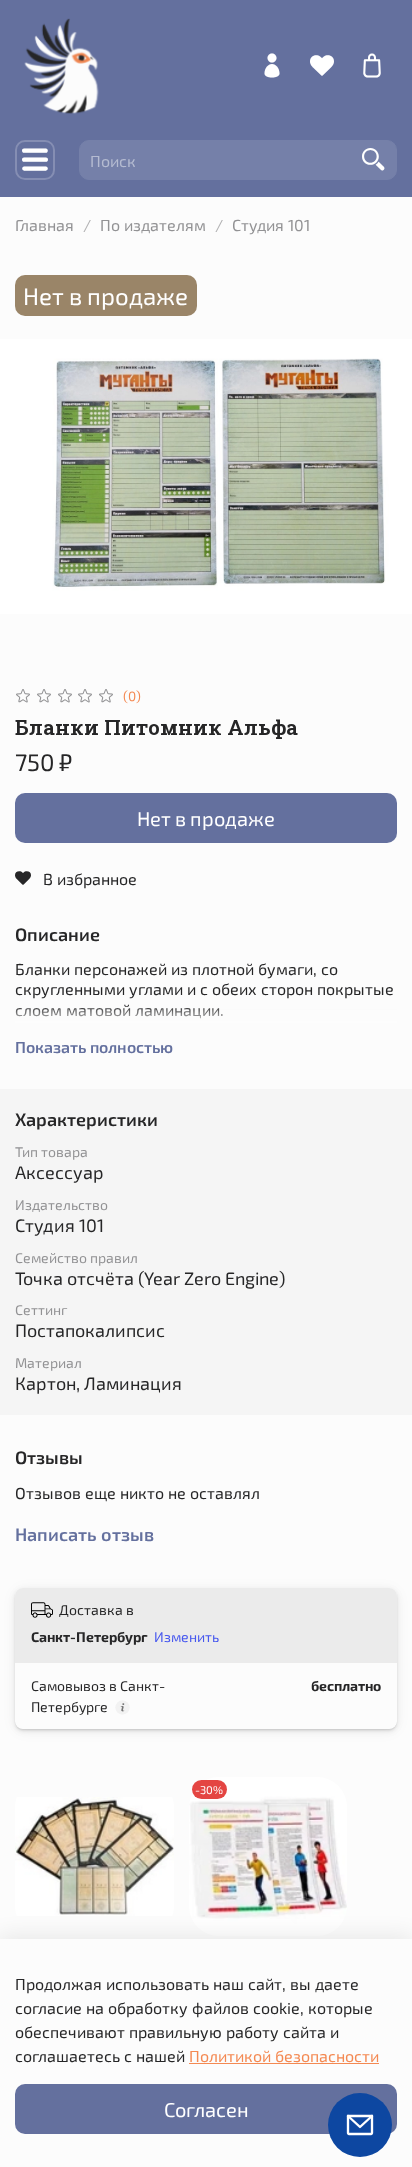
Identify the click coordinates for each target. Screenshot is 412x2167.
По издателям (153, 224)
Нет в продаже (206, 818)
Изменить (186, 1636)
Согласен (206, 2109)
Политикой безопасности (284, 2055)
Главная (44, 224)
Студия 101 (271, 224)
